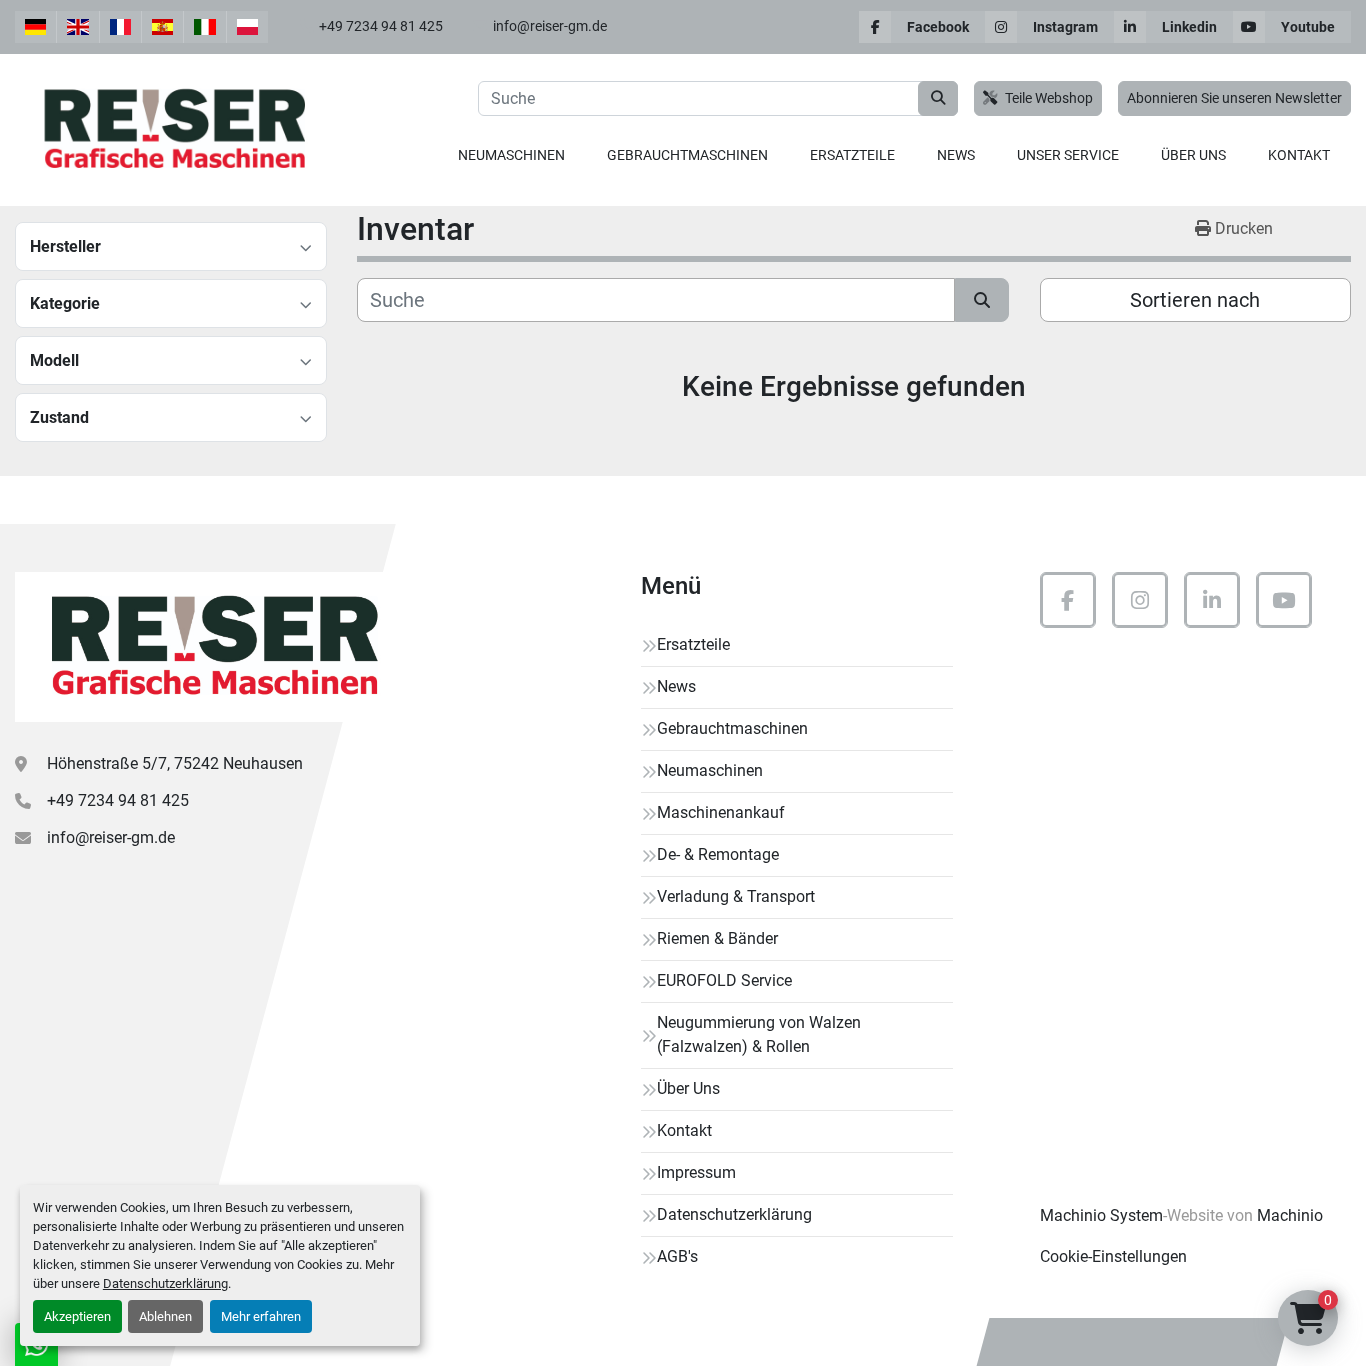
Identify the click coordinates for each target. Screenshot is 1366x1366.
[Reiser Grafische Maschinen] (210, 647)
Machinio (1290, 1215)
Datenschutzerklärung (165, 1283)
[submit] (938, 99)
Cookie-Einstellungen (1113, 1256)
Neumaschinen (511, 155)
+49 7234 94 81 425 (381, 26)
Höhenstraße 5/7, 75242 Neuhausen (175, 763)
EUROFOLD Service (724, 980)
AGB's (677, 1256)
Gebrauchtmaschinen (687, 155)
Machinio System (1101, 1215)
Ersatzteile (852, 155)
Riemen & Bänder (717, 938)
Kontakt (1299, 155)
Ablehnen (165, 1316)
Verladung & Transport (736, 896)
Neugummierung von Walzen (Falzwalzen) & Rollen (759, 1034)
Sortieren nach (1195, 300)
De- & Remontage (718, 854)
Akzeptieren (77, 1316)
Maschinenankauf (721, 812)
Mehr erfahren (261, 1316)
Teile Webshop (1049, 98)
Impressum (696, 1172)
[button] (511, 155)
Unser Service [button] (1068, 155)
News (956, 155)
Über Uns (1193, 155)
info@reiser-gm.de (550, 26)
